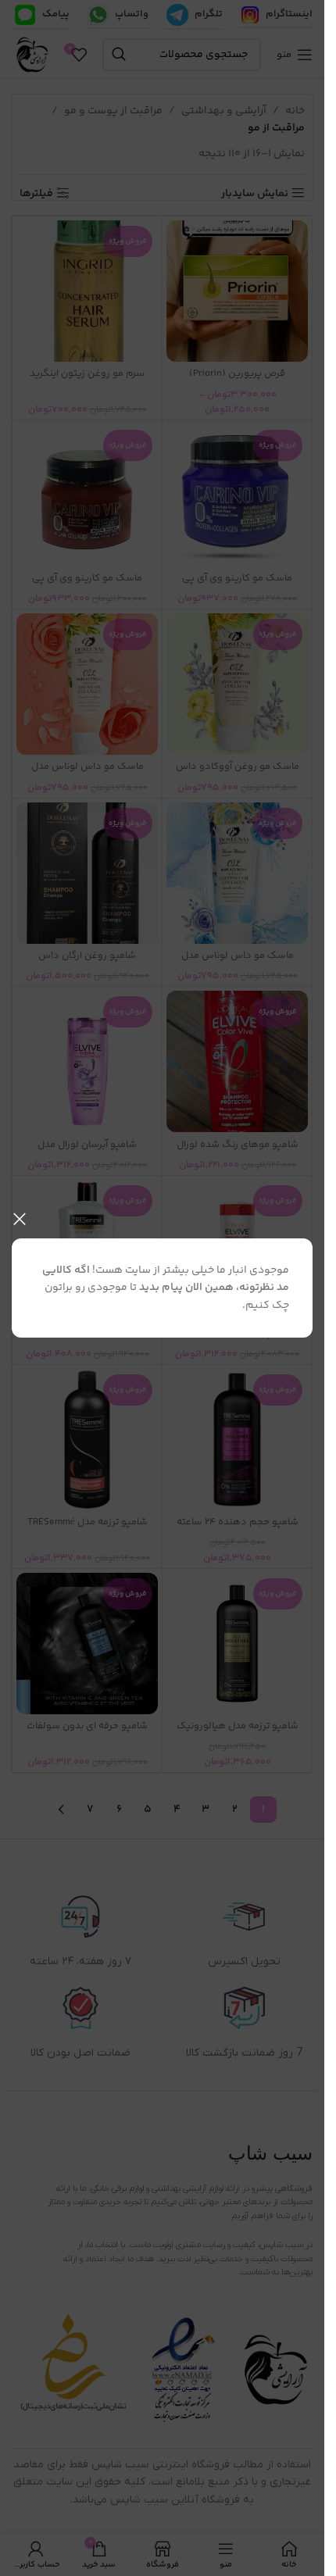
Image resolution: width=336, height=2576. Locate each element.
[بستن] (20, 1219)
